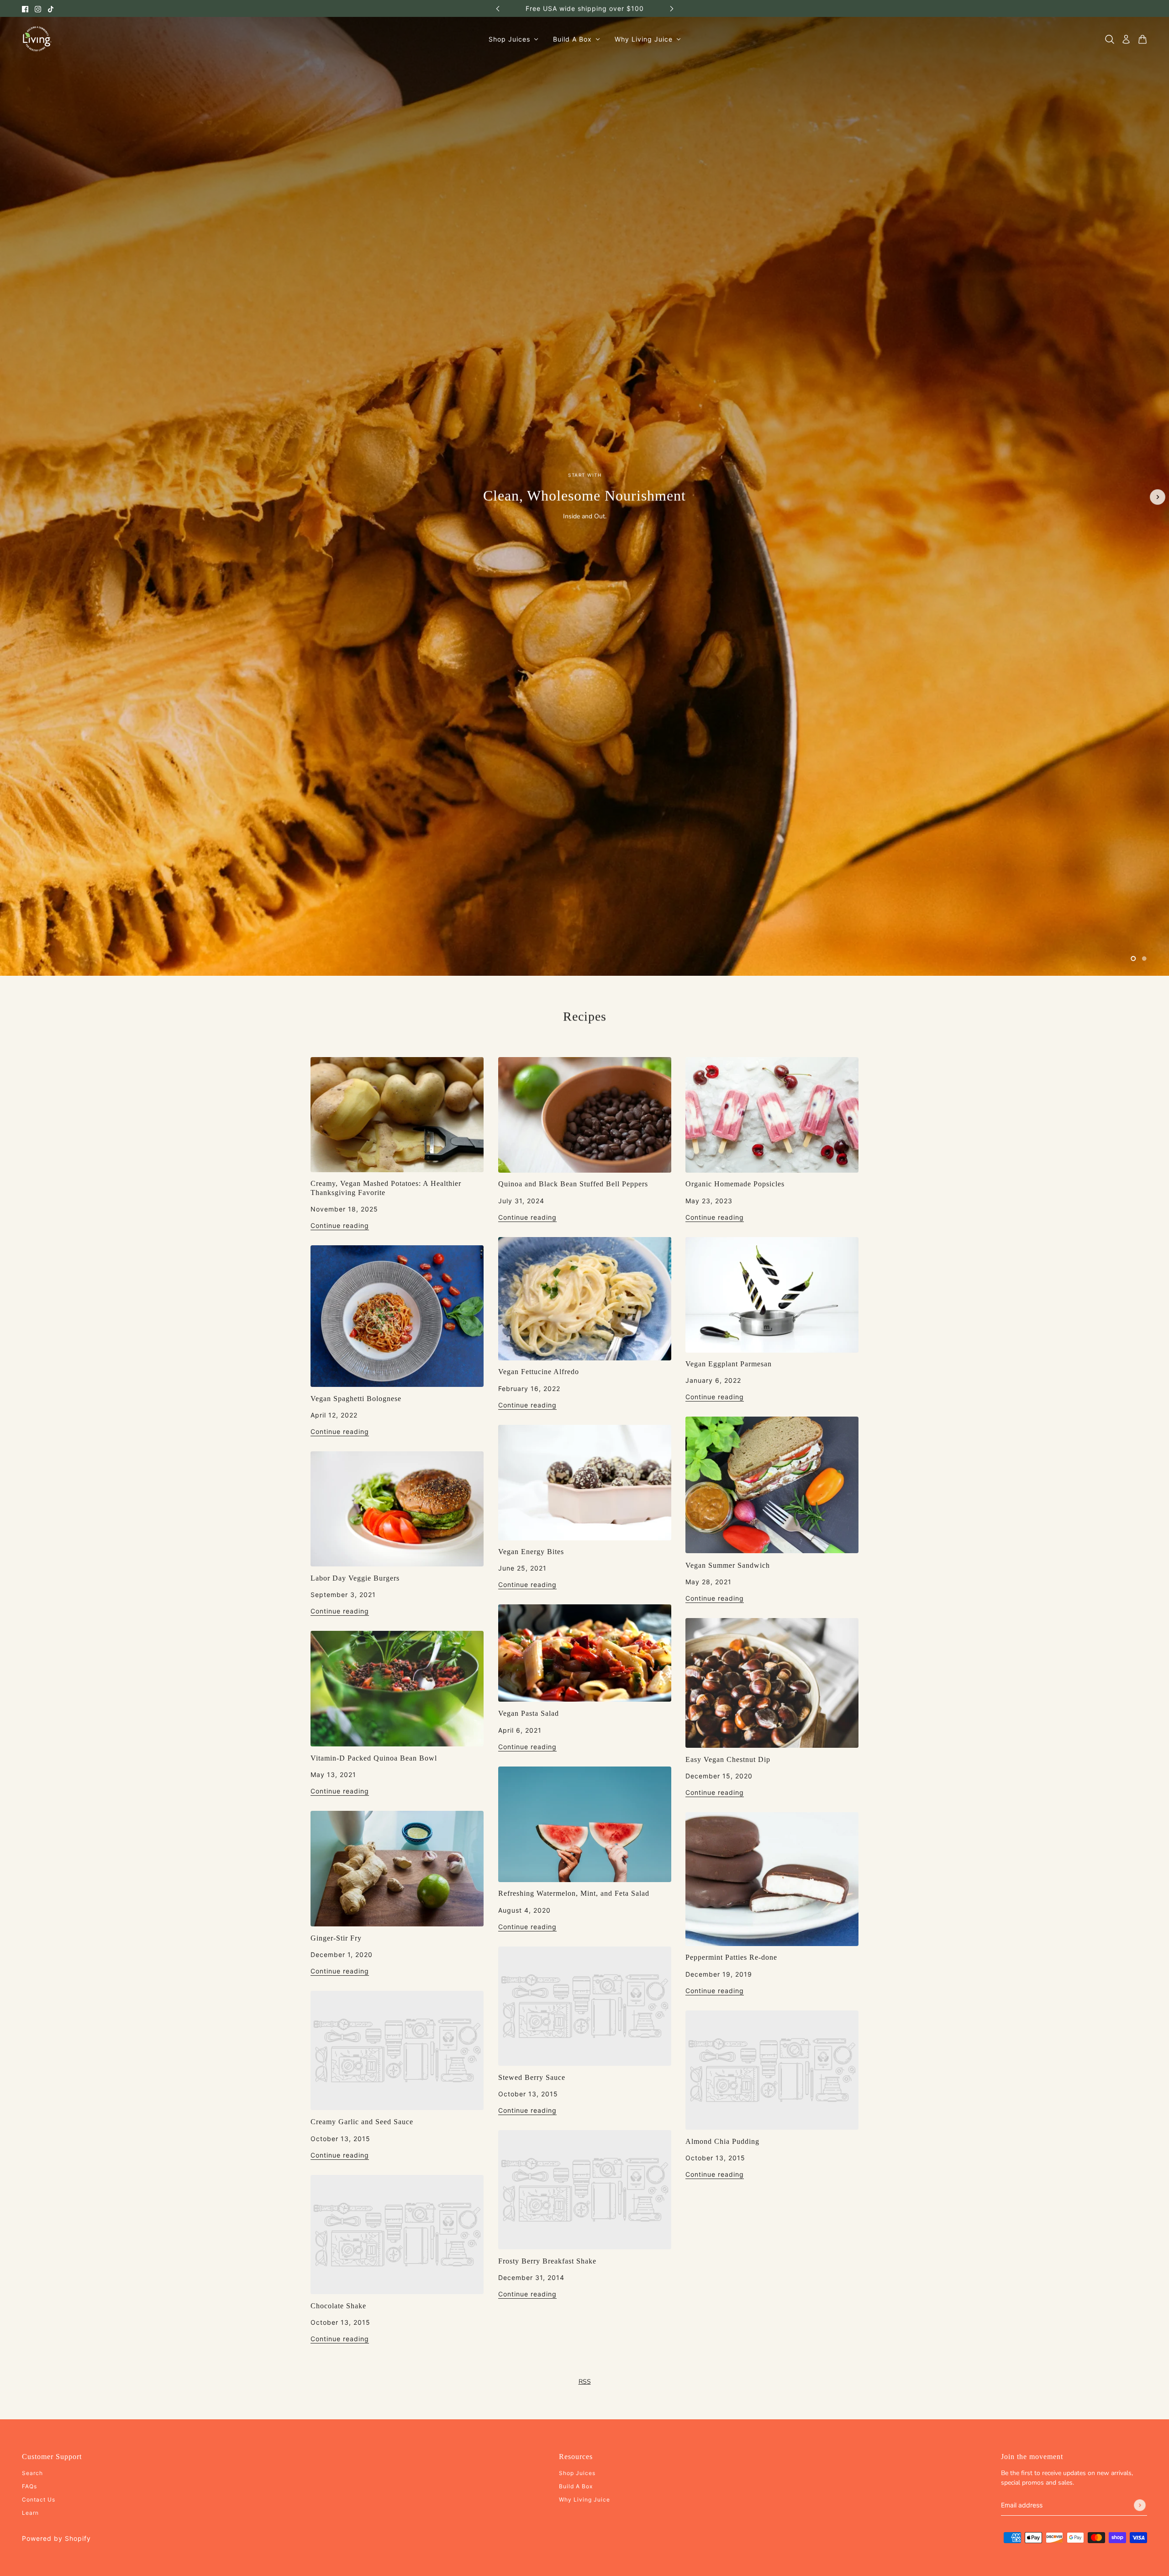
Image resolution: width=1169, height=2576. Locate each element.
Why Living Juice (584, 2499)
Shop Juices (577, 2473)
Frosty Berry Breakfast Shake (547, 2261)
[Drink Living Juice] (37, 39)
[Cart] (1143, 39)
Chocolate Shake (338, 2306)
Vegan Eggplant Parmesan (729, 1364)
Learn (30, 2513)
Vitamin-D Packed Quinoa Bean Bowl (374, 1758)
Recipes (585, 1016)
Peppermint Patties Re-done (731, 1957)
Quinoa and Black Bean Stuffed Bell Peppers (573, 1184)
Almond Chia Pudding (722, 2141)
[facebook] (25, 8)
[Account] (1126, 39)
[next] (672, 8)
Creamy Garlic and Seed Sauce (362, 2122)
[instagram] (38, 8)
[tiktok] (51, 8)
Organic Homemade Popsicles (735, 1184)
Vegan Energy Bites (531, 1552)
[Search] (1110, 39)
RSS (585, 2382)
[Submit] (1140, 2505)
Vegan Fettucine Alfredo (539, 1372)
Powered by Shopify (56, 2538)
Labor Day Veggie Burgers (355, 1578)
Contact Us (39, 2499)
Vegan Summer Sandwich (728, 1565)
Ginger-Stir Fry (336, 1938)
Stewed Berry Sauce (532, 2077)
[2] (1144, 958)
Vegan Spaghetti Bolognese (356, 1399)
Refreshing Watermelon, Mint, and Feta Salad (574, 1893)
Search (32, 2473)
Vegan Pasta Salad (529, 1713)
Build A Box (576, 2486)
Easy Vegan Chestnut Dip (728, 1759)
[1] (1133, 958)
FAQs (29, 2486)
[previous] (498, 8)
